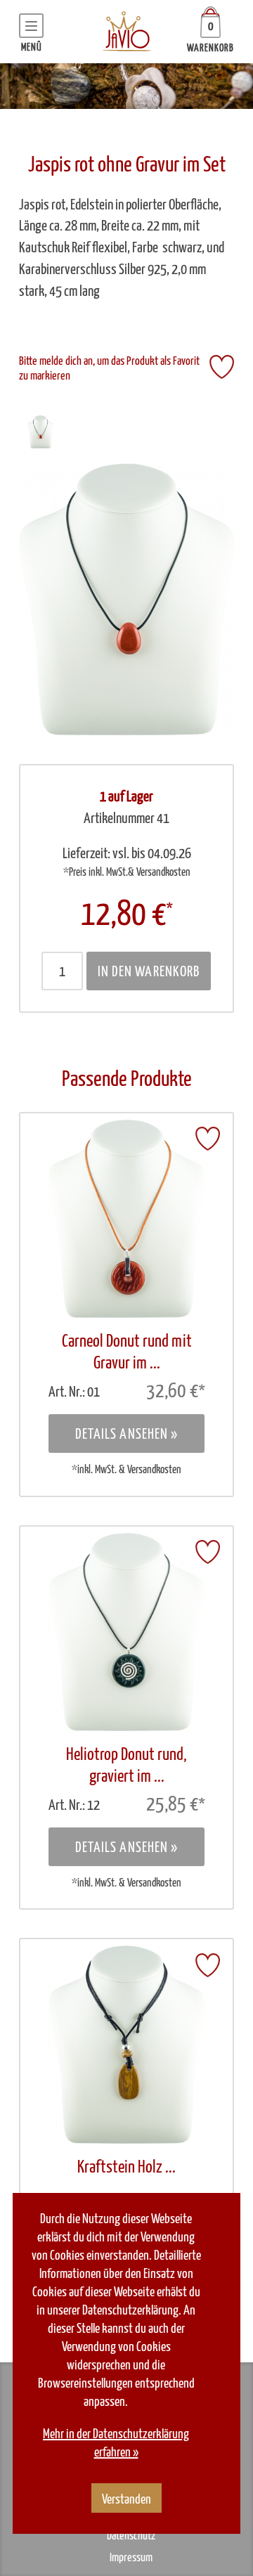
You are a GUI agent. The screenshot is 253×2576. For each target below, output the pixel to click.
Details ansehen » (127, 1435)
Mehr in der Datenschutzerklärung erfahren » (116, 2444)
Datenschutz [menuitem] (131, 2536)
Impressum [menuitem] (131, 2558)
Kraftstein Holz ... (126, 2168)
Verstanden (126, 2500)
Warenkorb (210, 48)
